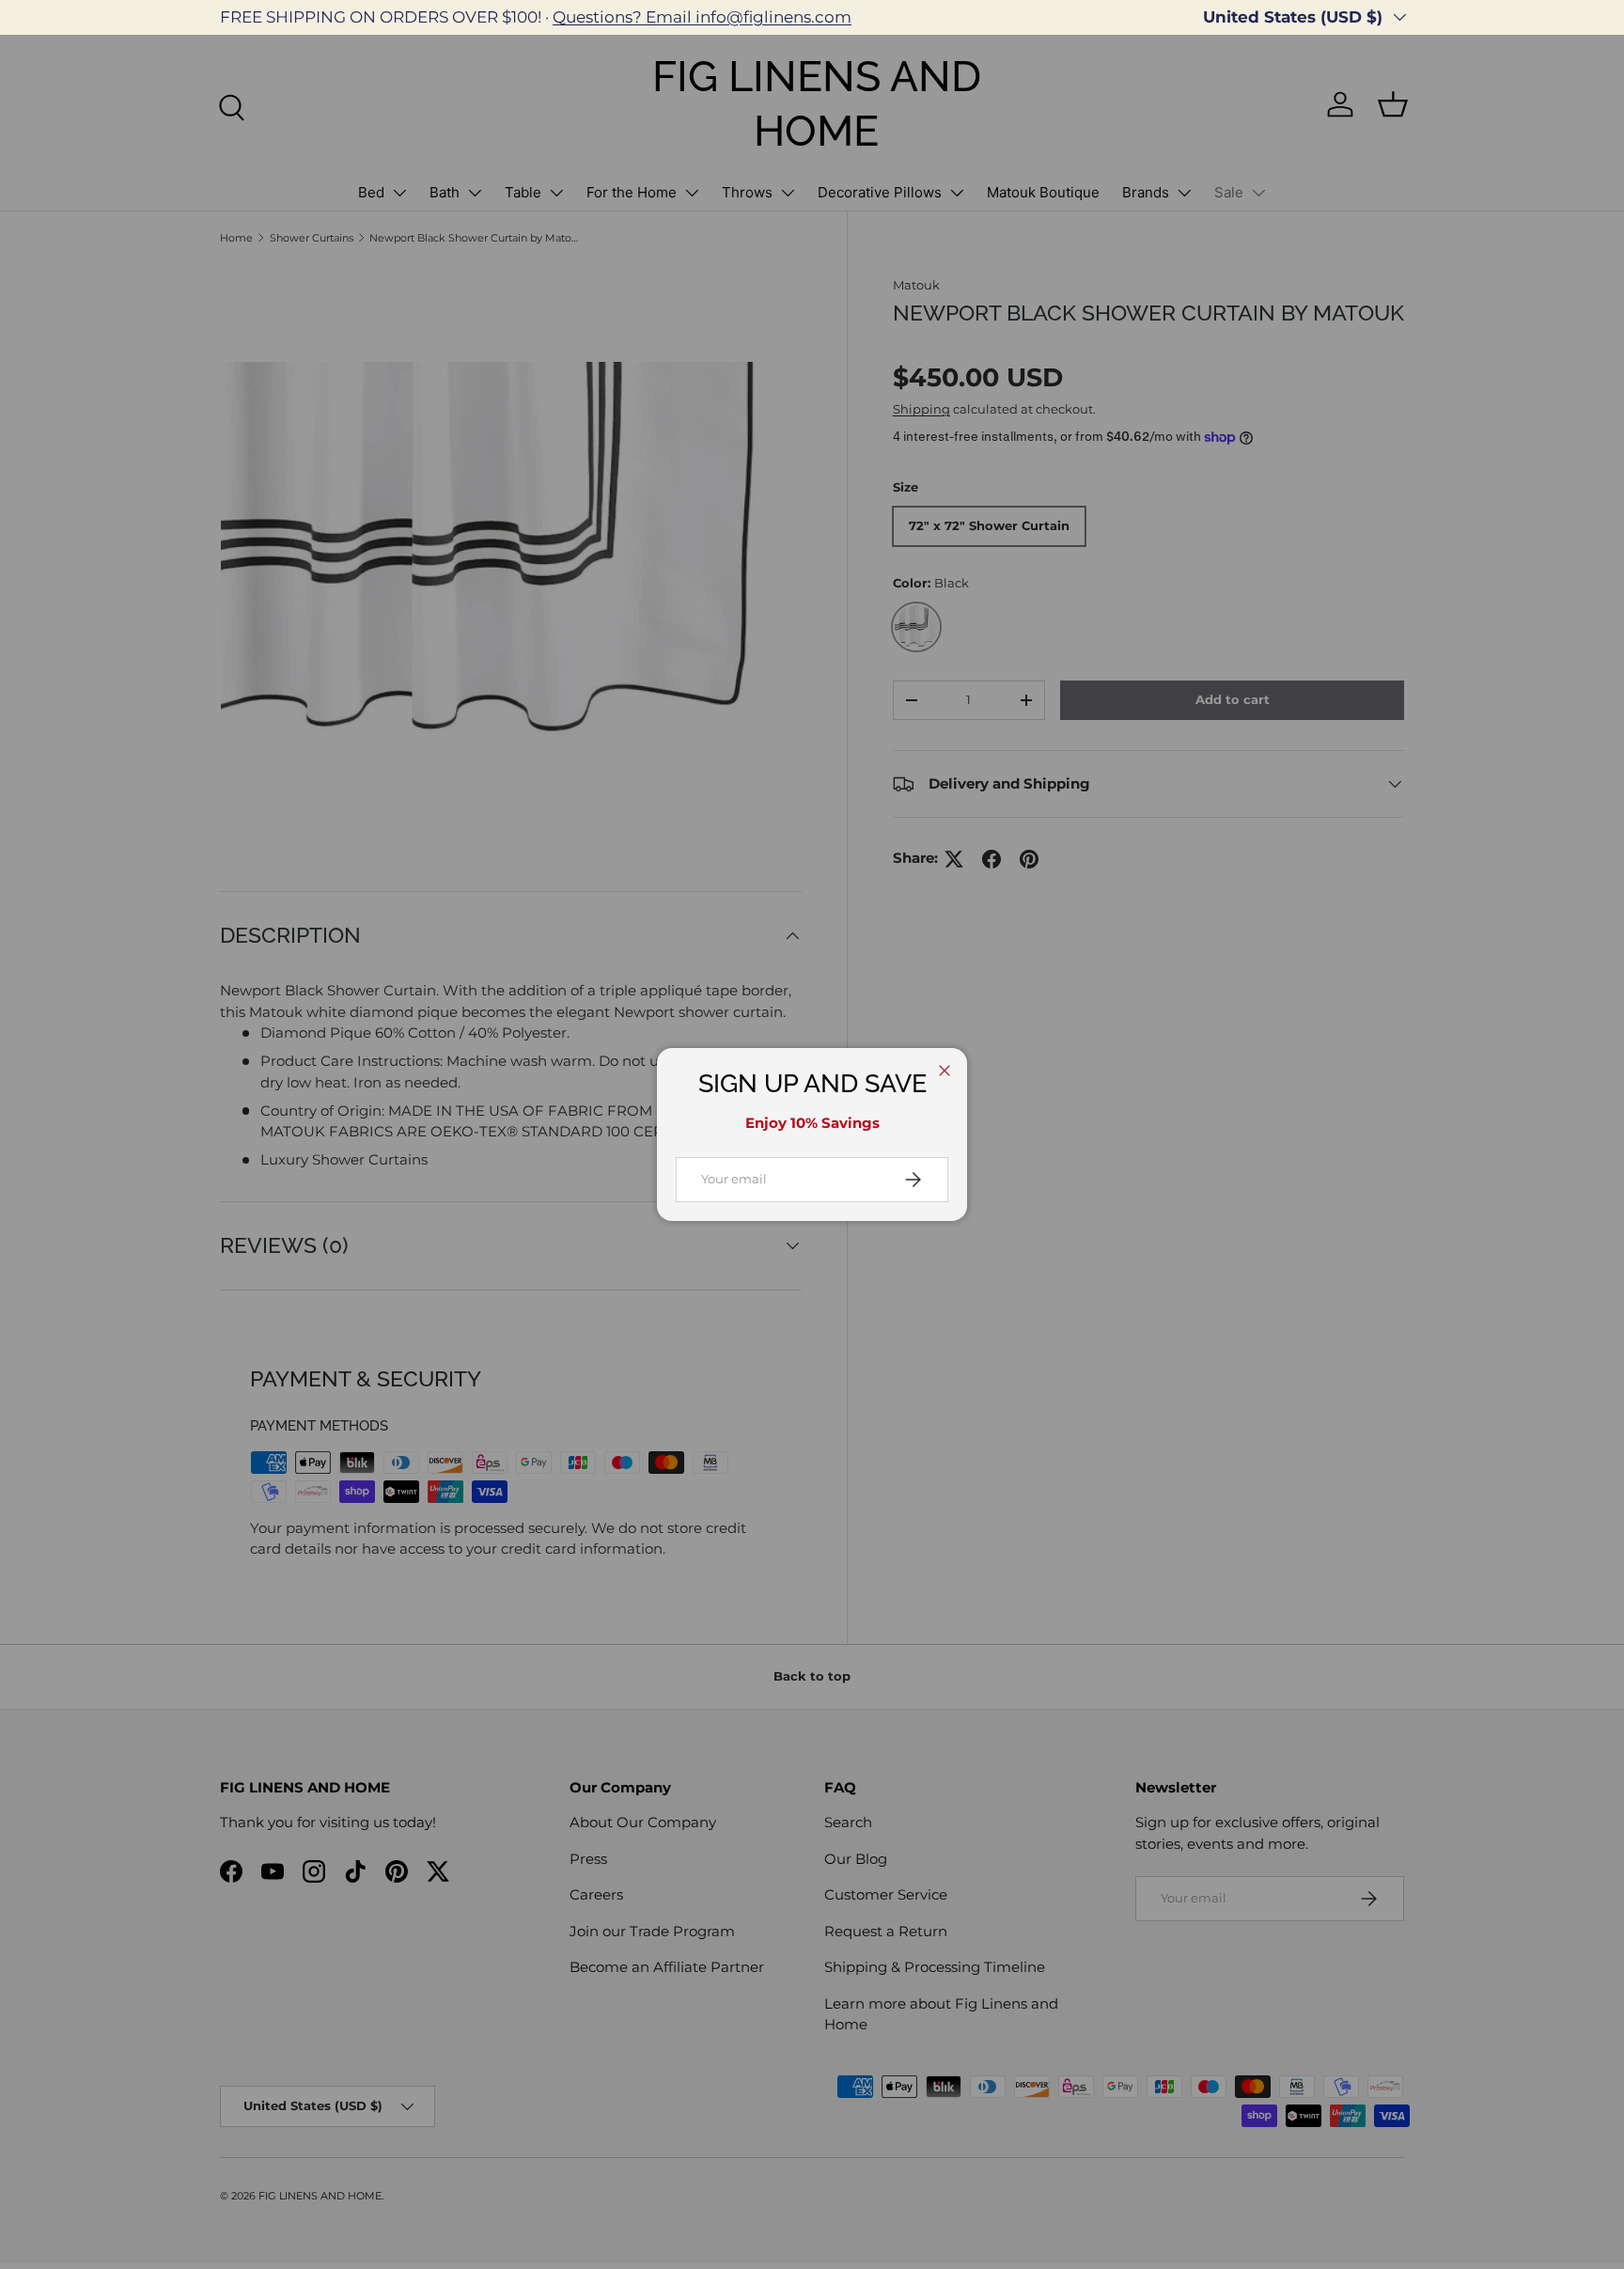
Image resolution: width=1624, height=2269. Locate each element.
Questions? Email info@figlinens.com (702, 17)
